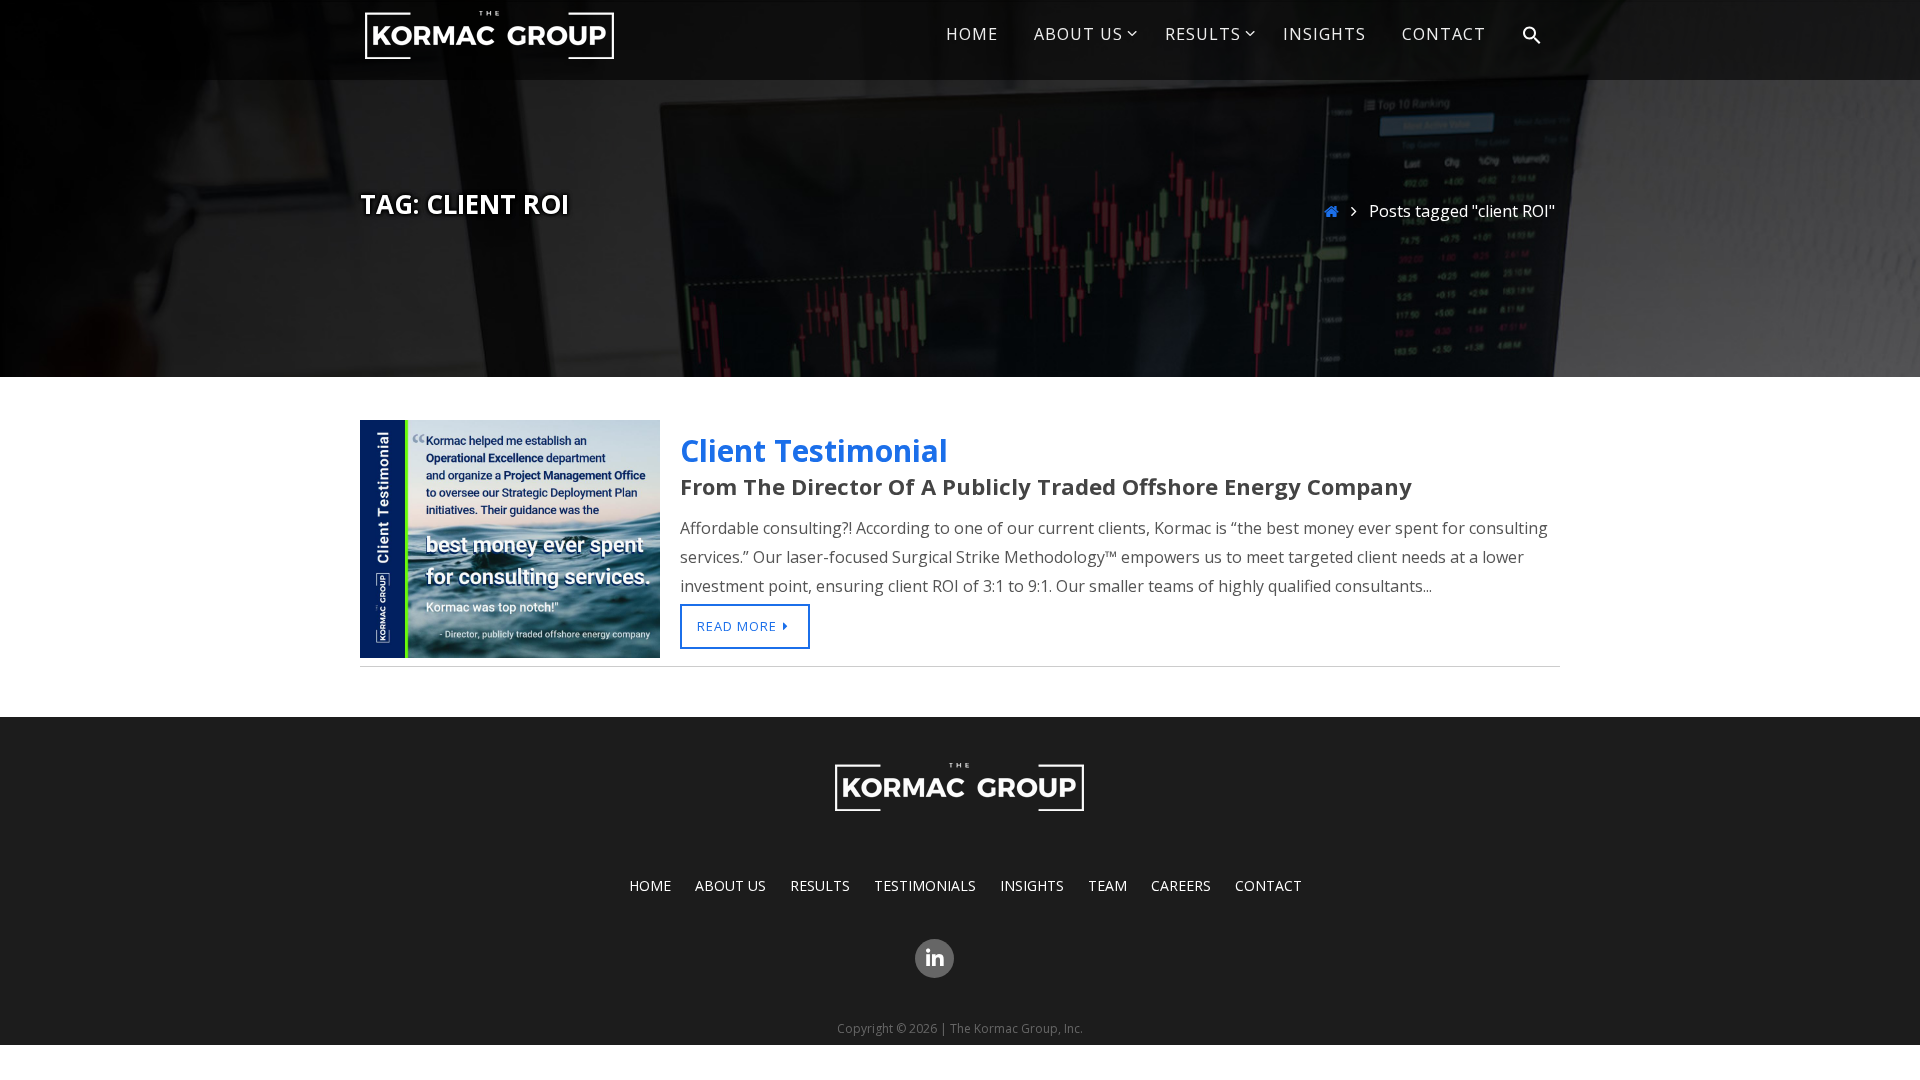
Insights (1032, 885)
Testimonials (925, 885)
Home (650, 885)
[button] (1532, 36)
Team (1107, 885)
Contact (1268, 885)
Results (820, 885)
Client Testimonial (814, 450)
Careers (1181, 885)
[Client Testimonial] (510, 652)
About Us (730, 885)
